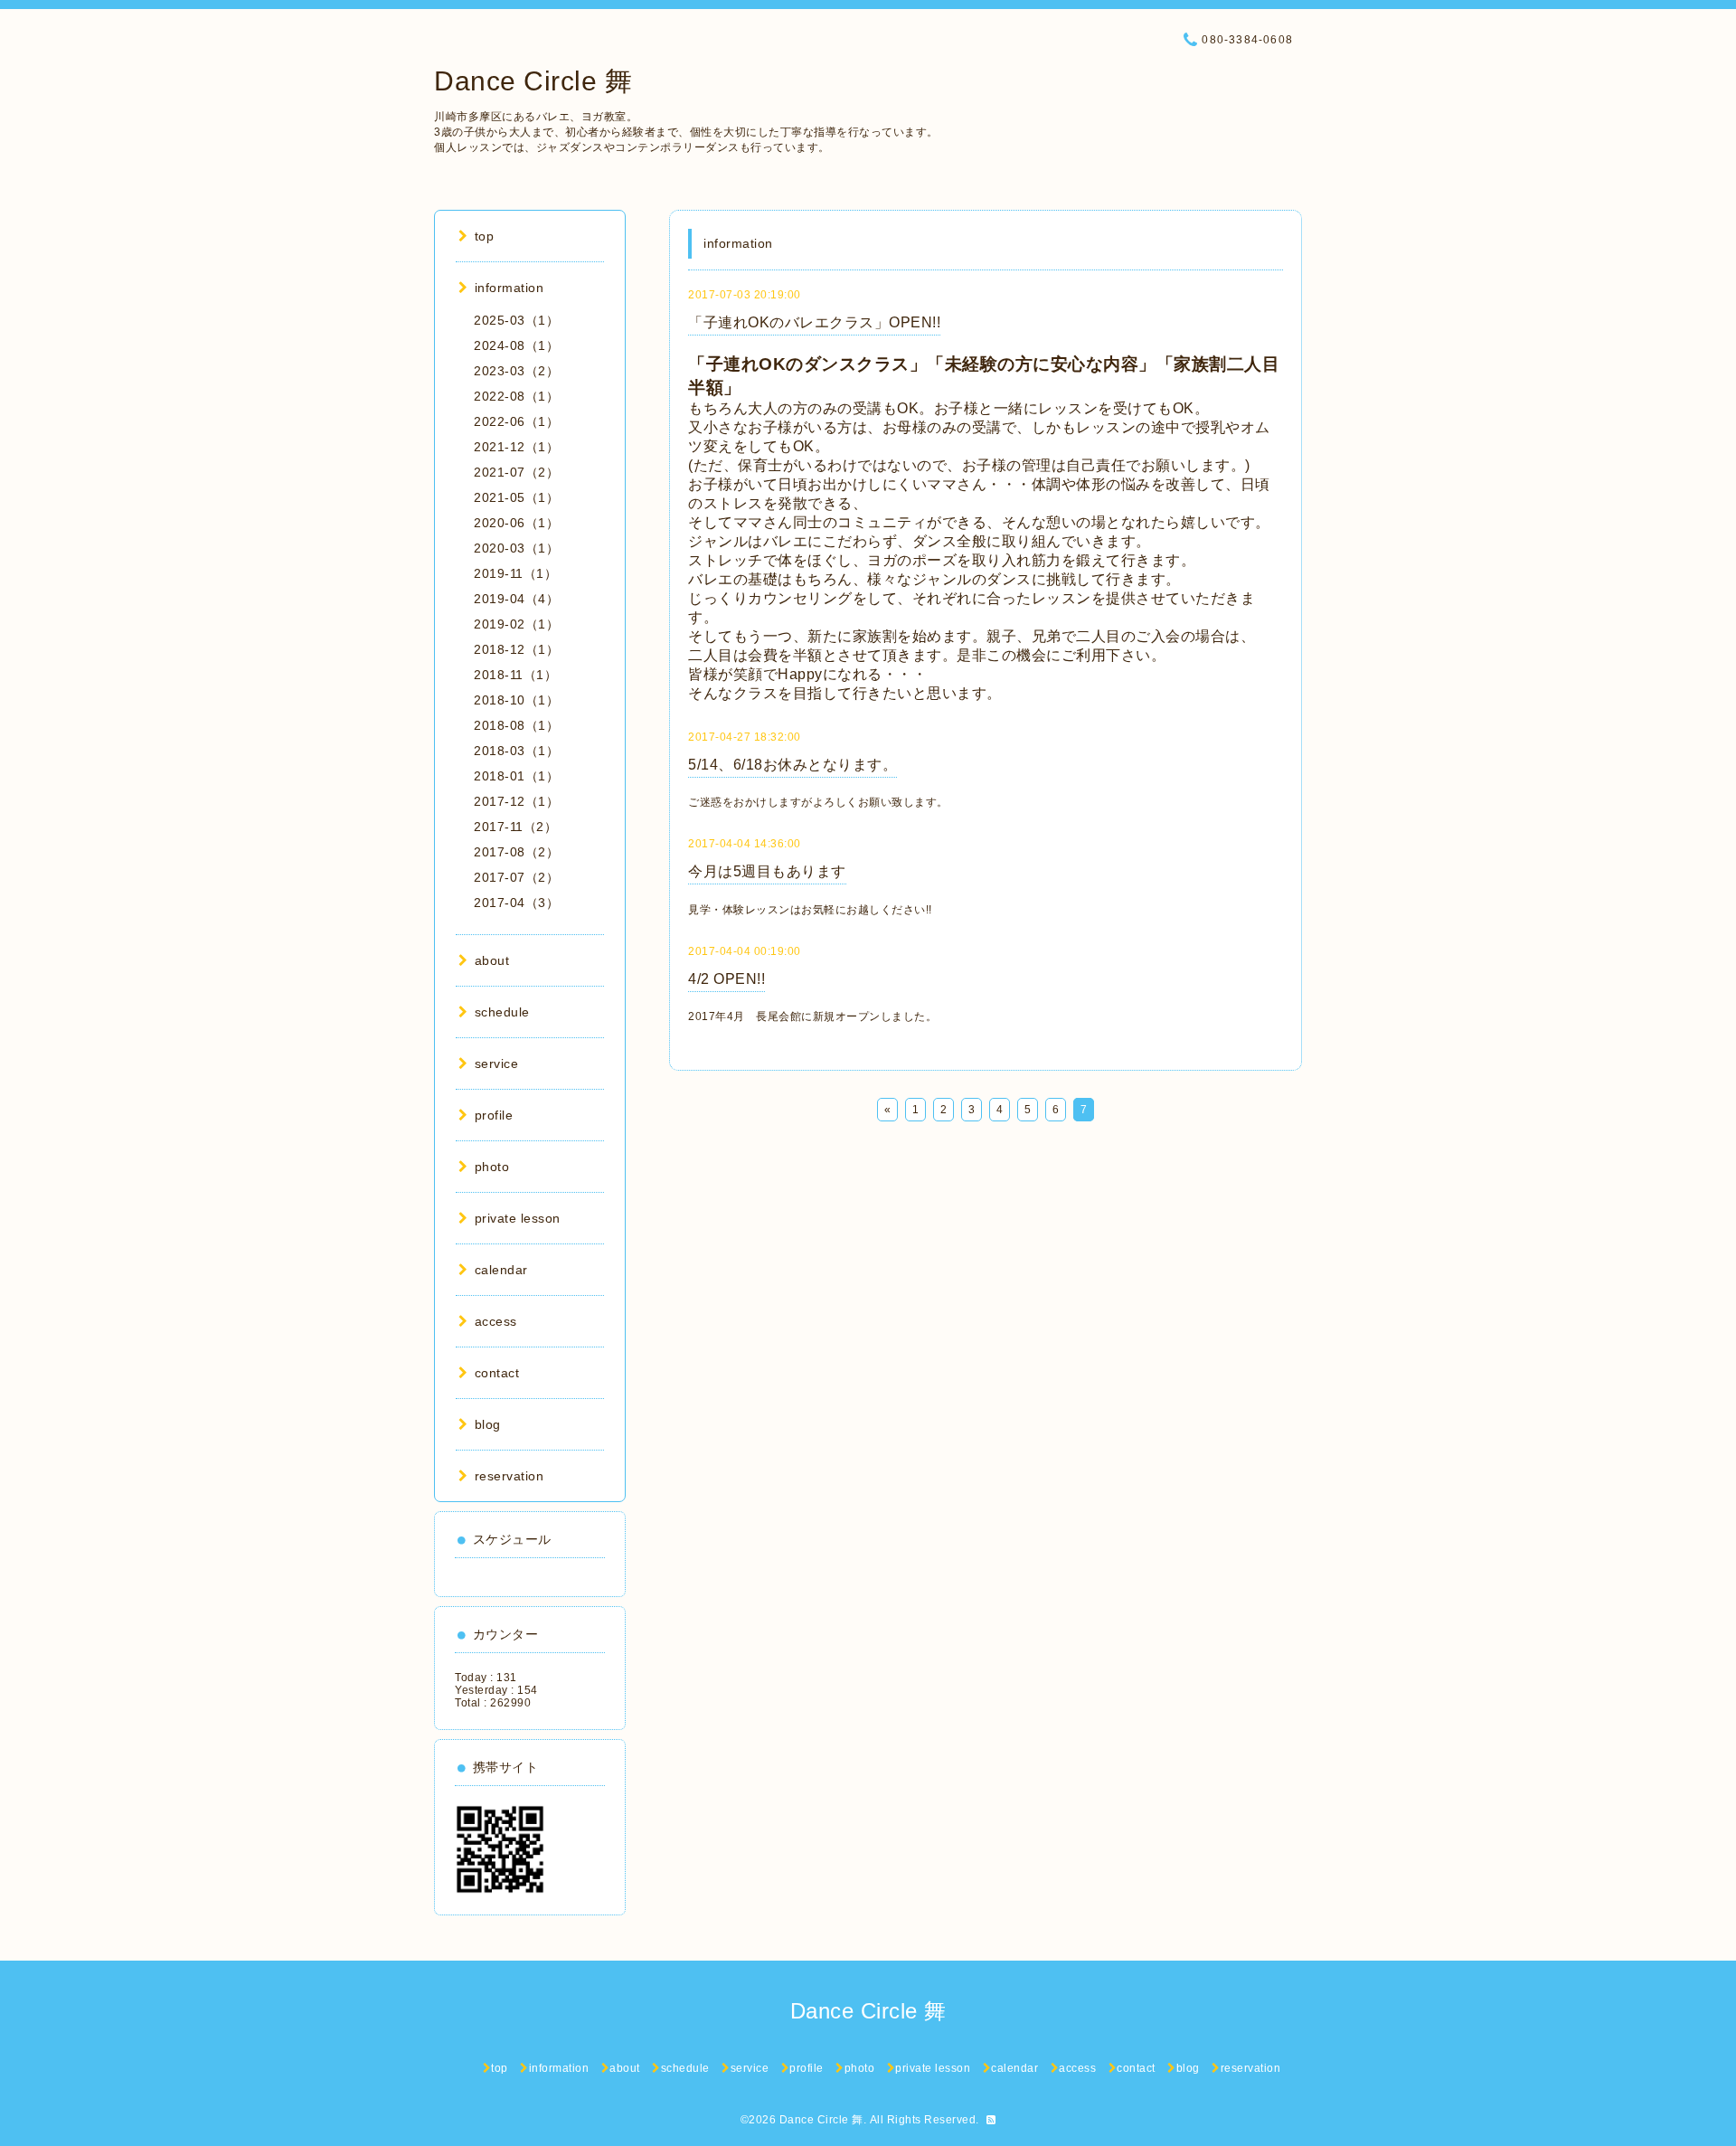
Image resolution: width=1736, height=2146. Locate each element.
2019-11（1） (515, 573)
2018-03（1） (516, 751)
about (492, 960)
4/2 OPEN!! (726, 979)
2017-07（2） (516, 877)
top (484, 236)
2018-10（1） (516, 700)
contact (497, 1373)
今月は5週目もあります (767, 871)
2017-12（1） (516, 801)
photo (492, 1167)
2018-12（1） (516, 649)
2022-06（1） (516, 421)
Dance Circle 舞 (533, 81)
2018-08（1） (516, 725)
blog (488, 1424)
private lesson (518, 1218)
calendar (501, 1270)
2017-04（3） (516, 903)
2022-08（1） (516, 396)
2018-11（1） (515, 675)
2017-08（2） (516, 852)
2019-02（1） (516, 624)
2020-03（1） (516, 548)
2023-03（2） (516, 371)
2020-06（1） (516, 523)
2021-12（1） (516, 447)
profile (494, 1115)
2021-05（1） (516, 497)
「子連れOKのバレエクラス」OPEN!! (814, 322)
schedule (502, 1012)
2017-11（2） (515, 827)
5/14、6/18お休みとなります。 (793, 765)
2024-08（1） (516, 345)
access (496, 1321)
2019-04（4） (516, 599)
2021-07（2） (516, 472)
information (509, 288)
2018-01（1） (516, 776)
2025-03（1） (516, 320)
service (496, 1064)
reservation (509, 1476)
